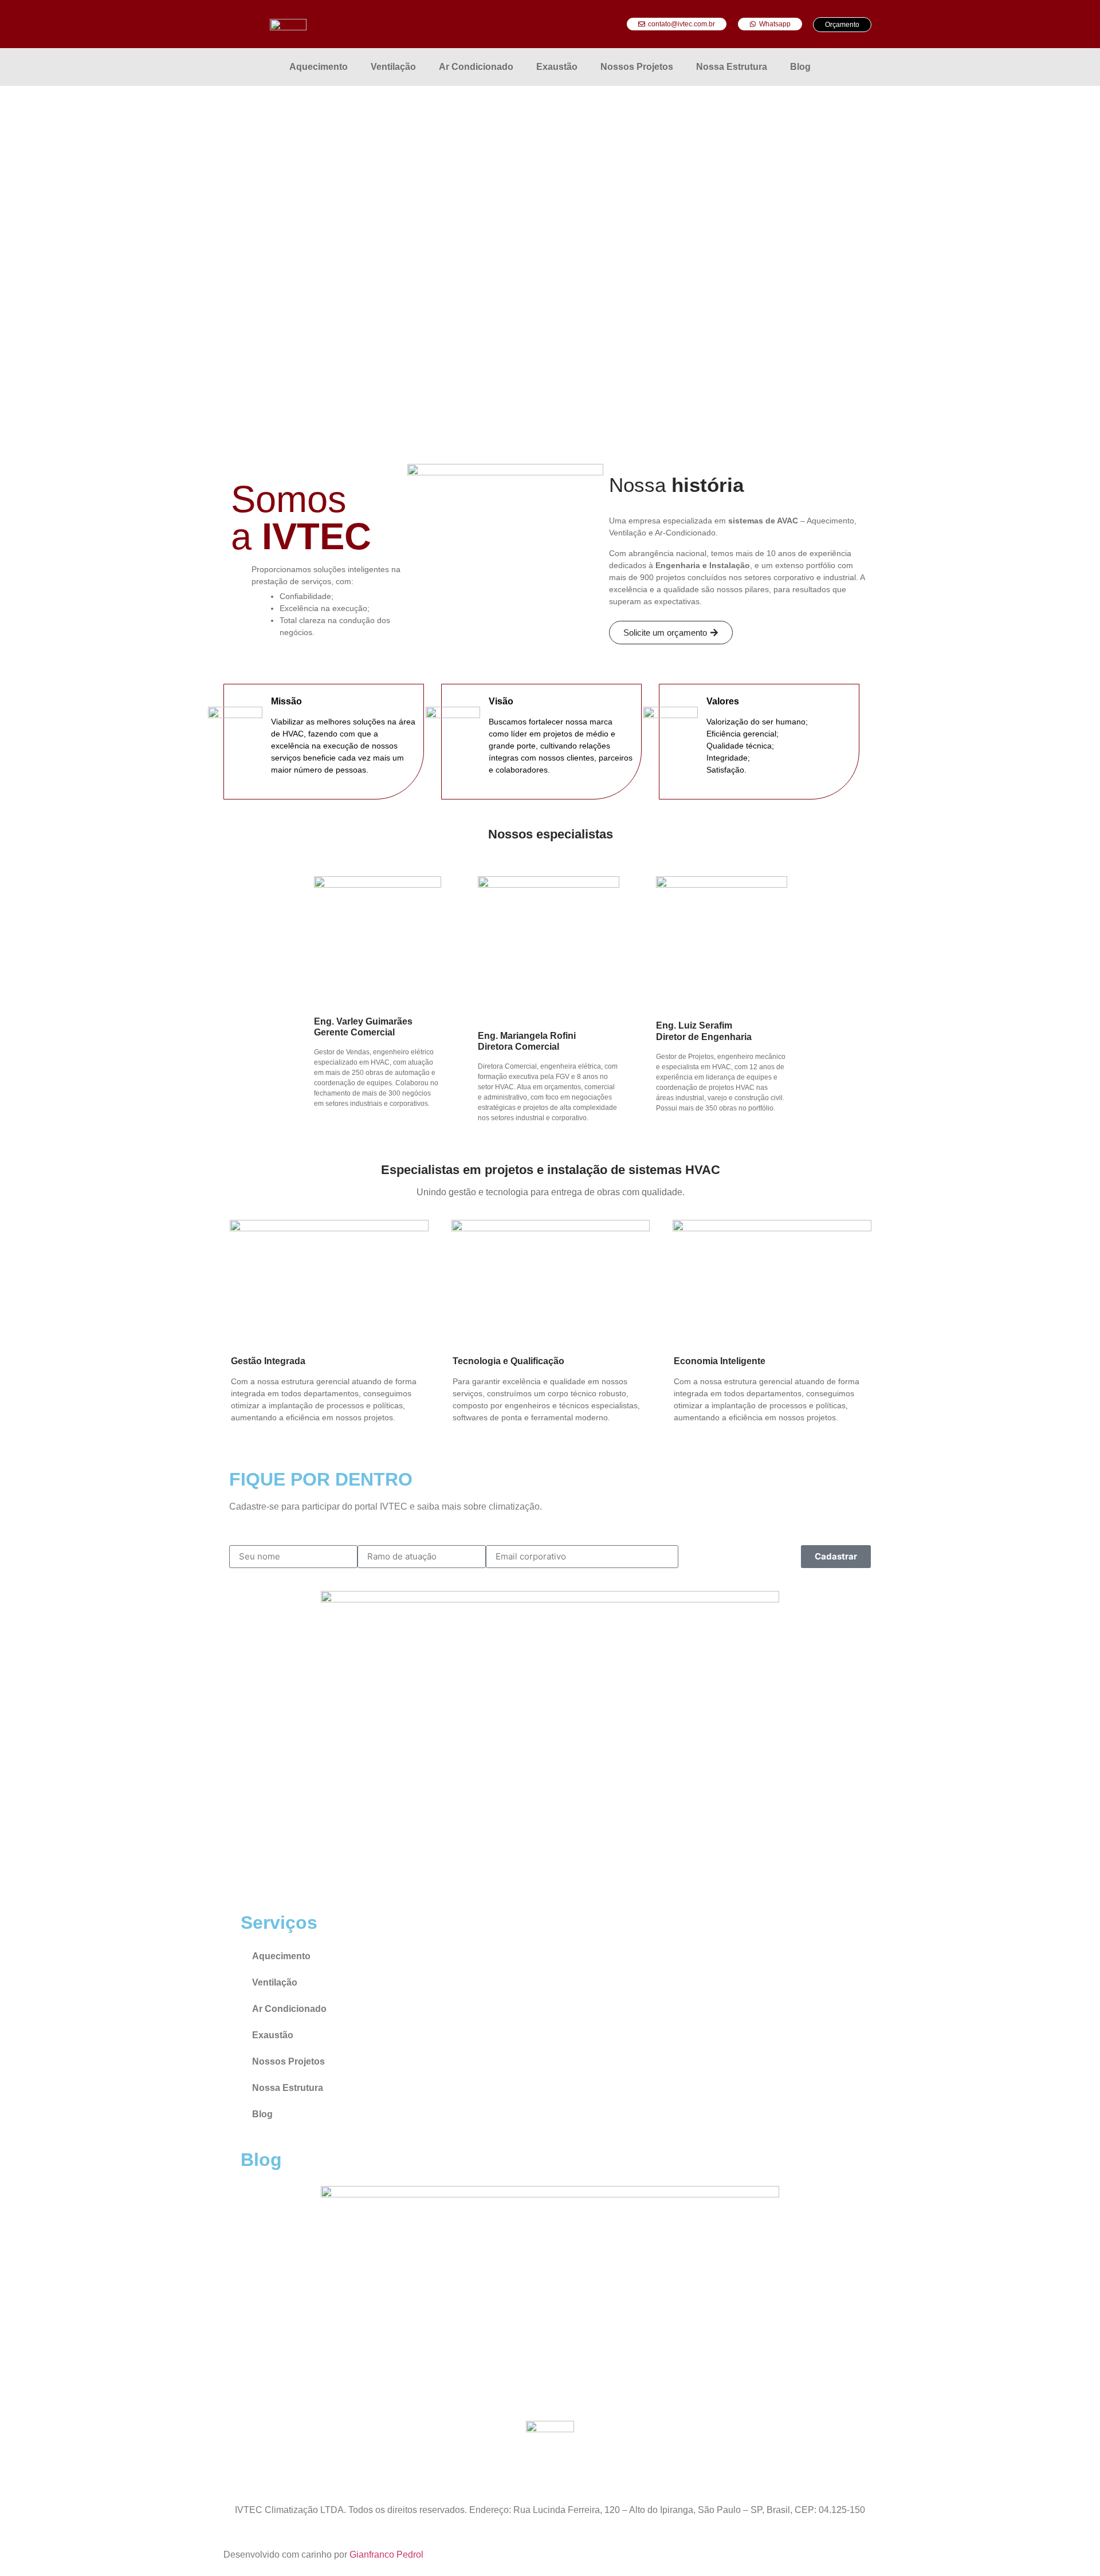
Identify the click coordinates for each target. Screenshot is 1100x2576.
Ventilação (393, 67)
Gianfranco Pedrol (388, 2555)
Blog (800, 67)
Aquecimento (319, 67)
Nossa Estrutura (732, 67)
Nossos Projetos (637, 67)
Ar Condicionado (476, 67)
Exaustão (557, 67)
